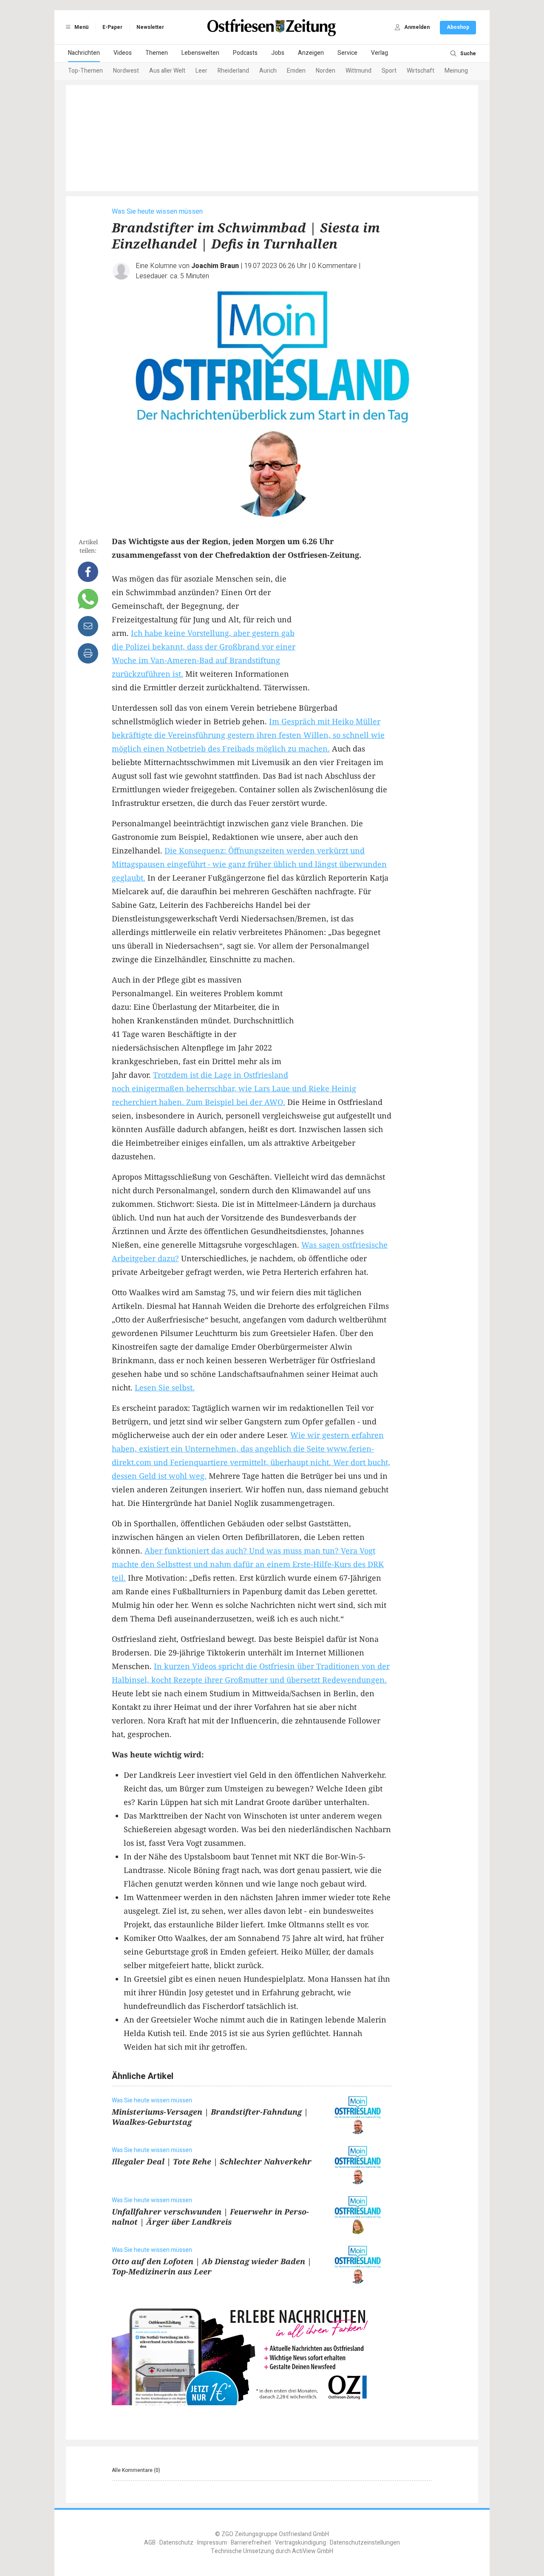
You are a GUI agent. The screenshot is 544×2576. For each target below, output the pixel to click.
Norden (326, 71)
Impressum (212, 2543)
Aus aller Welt (167, 71)
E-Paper (112, 27)
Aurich (268, 71)
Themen (157, 53)
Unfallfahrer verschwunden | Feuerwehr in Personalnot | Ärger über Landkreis (210, 2217)
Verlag (380, 53)
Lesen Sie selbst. (165, 1387)
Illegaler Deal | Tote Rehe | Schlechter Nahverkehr (212, 2161)
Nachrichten (84, 53)
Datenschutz (176, 2543)
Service (347, 53)
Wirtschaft (421, 71)
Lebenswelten (200, 53)
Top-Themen (85, 71)
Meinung (456, 71)
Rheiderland (233, 71)
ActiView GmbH (313, 2551)
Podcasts (245, 53)
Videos (123, 53)
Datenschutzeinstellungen (365, 2543)
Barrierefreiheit (251, 2543)
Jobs (278, 53)
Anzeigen (311, 53)
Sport (389, 71)
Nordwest (126, 71)
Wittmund (358, 71)
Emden (296, 71)
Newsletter (150, 27)
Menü (81, 27)
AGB (150, 2543)
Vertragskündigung (300, 2543)
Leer (201, 71)
